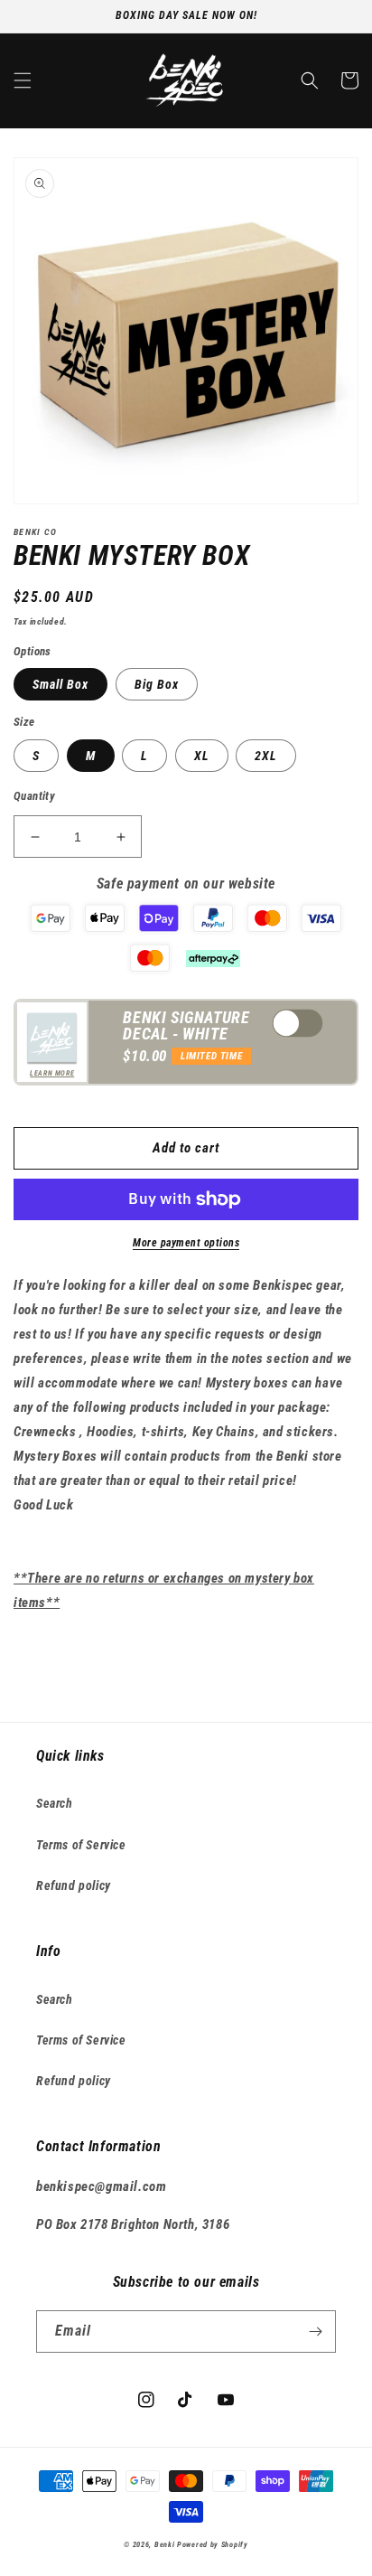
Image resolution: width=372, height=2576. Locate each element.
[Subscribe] (315, 2332)
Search (55, 1803)
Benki (165, 2544)
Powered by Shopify (213, 2544)
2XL (266, 756)
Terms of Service (81, 1845)
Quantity (34, 796)
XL (202, 756)
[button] (23, 80)
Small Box (60, 684)
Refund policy (74, 1885)
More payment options (186, 1243)
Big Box (157, 684)
